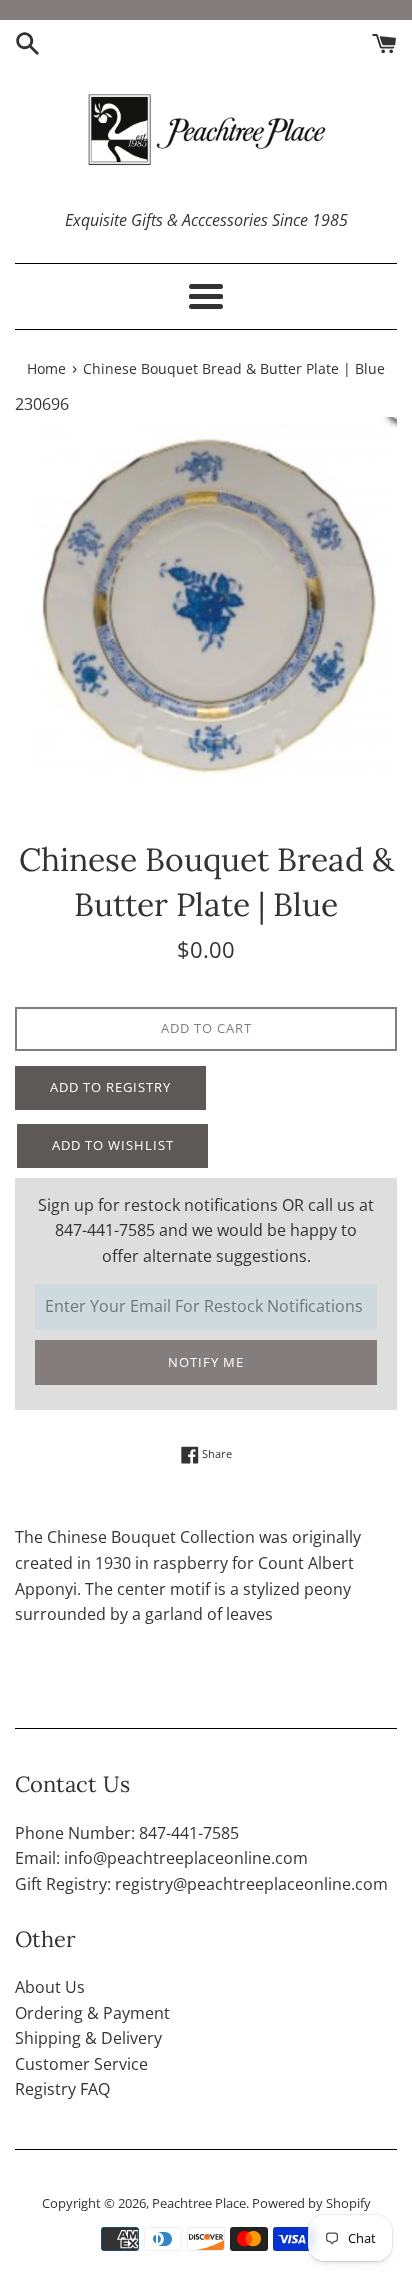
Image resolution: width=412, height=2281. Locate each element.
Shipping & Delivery (88, 2038)
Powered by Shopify (311, 2203)
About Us (50, 1987)
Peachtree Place (199, 2203)
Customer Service (81, 2064)
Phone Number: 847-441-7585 (127, 1833)
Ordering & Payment (92, 2013)
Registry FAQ (62, 2089)
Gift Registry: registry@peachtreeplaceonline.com (201, 1884)
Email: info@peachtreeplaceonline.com (161, 1858)
